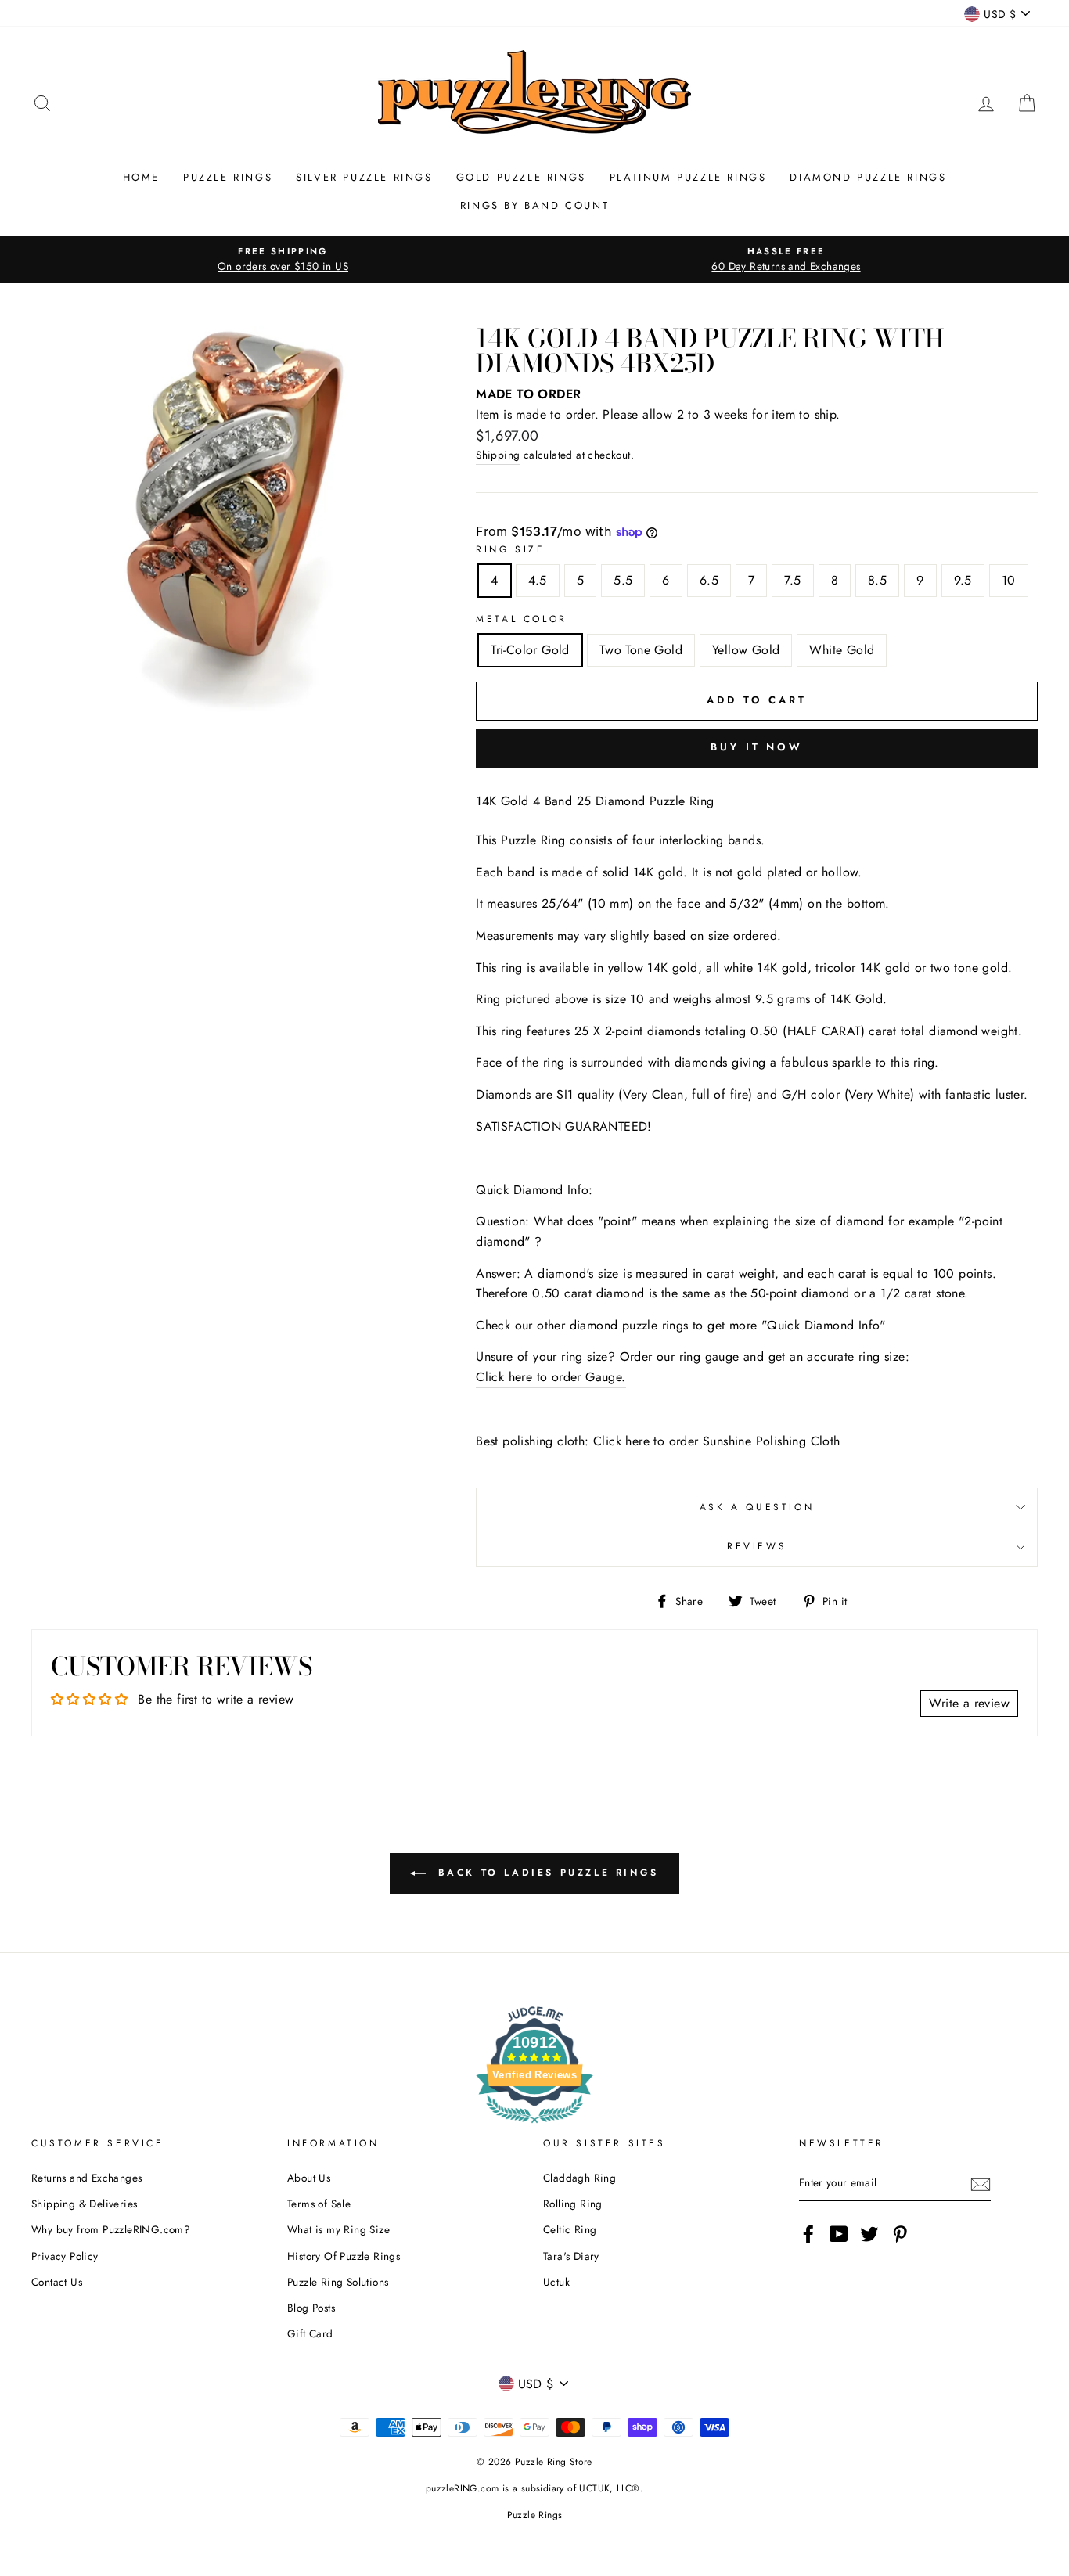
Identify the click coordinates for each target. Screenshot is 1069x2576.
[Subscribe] (981, 2184)
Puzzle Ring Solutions (338, 2282)
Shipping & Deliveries (84, 2204)
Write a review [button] (969, 1703)
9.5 (963, 580)
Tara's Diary (571, 2256)
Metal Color (522, 619)
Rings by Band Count (534, 205)
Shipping (498, 455)
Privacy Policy (65, 2256)
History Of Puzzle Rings (344, 2256)
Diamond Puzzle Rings (868, 177)
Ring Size (510, 549)
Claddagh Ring (579, 2178)
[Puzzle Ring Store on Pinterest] (900, 2234)
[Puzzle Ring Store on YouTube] (839, 2234)
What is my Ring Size (338, 2229)
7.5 (792, 580)
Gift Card (310, 2333)
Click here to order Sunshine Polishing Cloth (717, 1441)
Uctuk (556, 2282)
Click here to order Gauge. (551, 1377)
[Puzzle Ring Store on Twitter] (869, 2234)
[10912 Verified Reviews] (534, 2126)
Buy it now (757, 747)
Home (141, 177)
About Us (309, 2178)
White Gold (842, 650)
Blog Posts (311, 2308)
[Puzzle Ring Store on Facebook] (808, 2234)
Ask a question (757, 1507)
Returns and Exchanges (86, 2178)
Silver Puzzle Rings (364, 177)
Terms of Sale (319, 2204)
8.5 (877, 580)
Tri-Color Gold (530, 650)
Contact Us (57, 2282)
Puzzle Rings (228, 177)
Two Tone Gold (641, 650)
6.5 (709, 580)
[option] (283, 260)
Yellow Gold (746, 650)
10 (1009, 580)
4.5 (538, 580)
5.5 (623, 580)
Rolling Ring (573, 2204)
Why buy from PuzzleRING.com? (111, 2229)
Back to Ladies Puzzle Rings (545, 1873)
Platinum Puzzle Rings (688, 177)
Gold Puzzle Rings (521, 177)
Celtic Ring (570, 2229)
